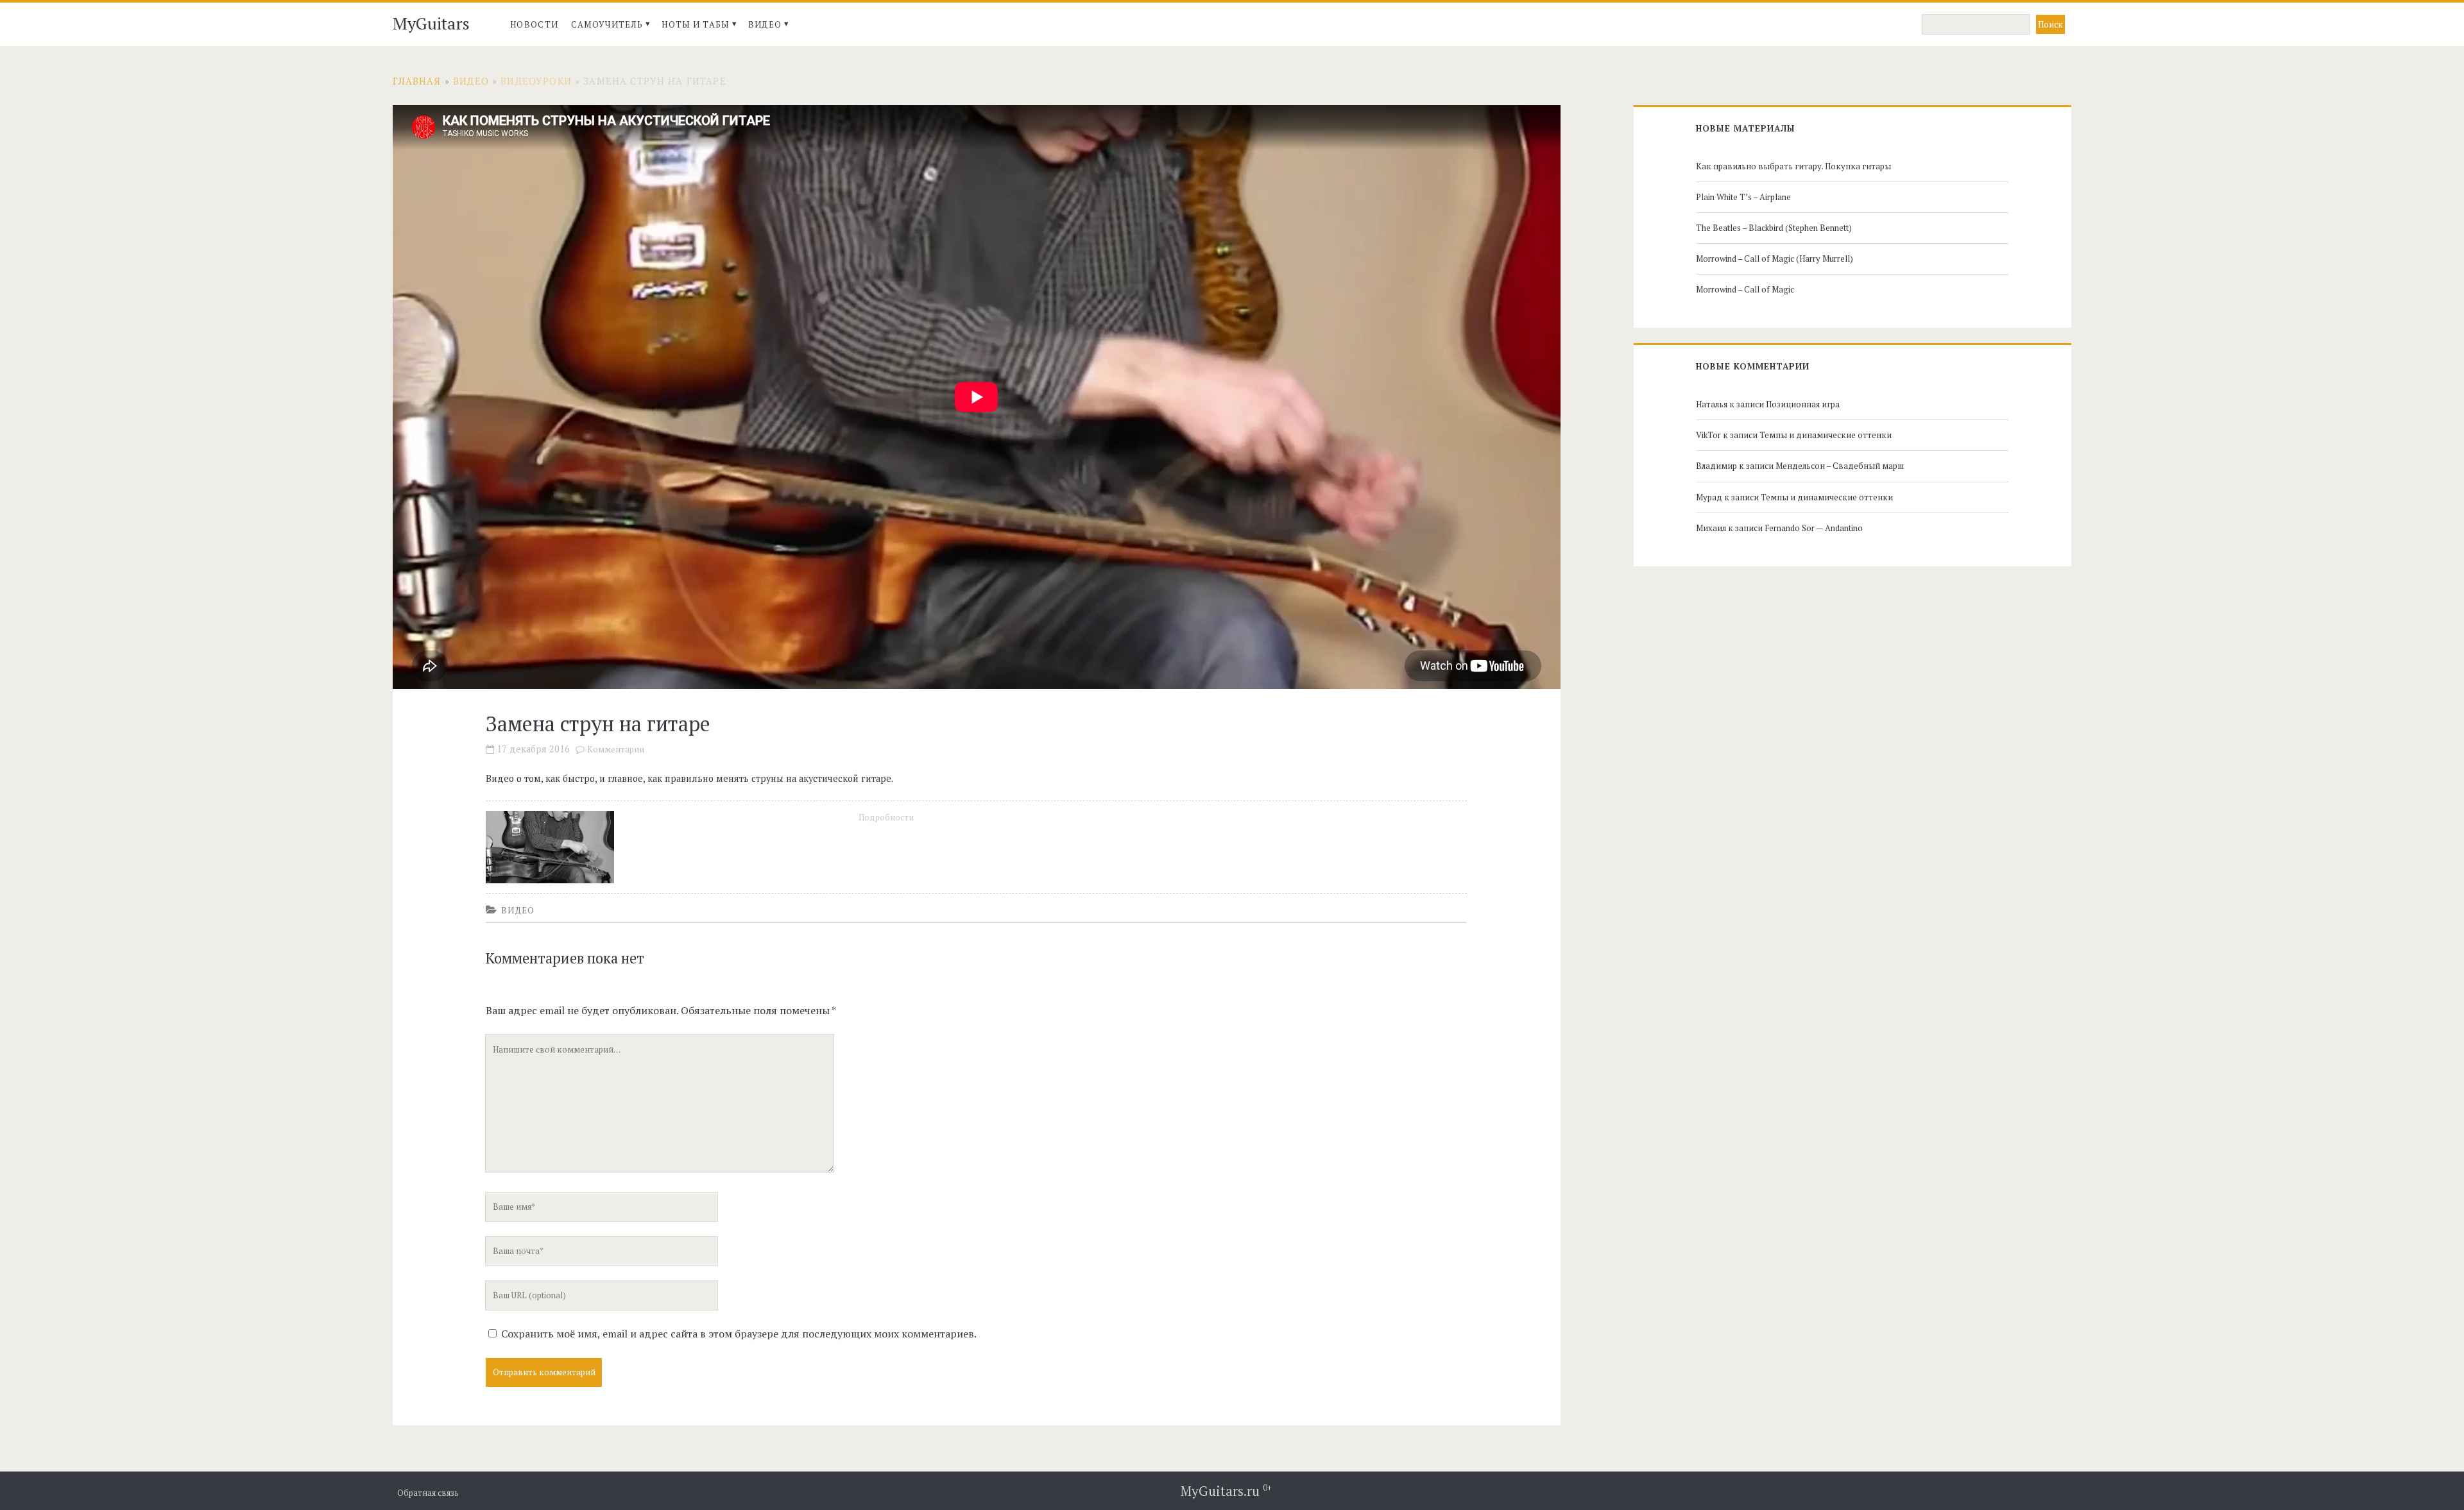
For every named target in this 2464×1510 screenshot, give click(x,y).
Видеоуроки (536, 81)
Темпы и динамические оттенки (1826, 435)
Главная (417, 81)
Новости (534, 24)
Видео (765, 24)
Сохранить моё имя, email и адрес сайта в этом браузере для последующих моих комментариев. (739, 1334)
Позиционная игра (1803, 404)
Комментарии (616, 750)
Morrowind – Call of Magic (1745, 289)
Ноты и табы (695, 24)
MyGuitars (431, 23)
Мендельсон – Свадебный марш (1840, 466)
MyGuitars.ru (1226, 1491)
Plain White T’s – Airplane (1743, 197)
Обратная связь (428, 1493)
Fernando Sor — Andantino (1814, 528)
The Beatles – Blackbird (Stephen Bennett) (1774, 228)
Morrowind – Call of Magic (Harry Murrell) (1775, 259)
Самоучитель (607, 24)
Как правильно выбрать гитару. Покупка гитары (1793, 166)
